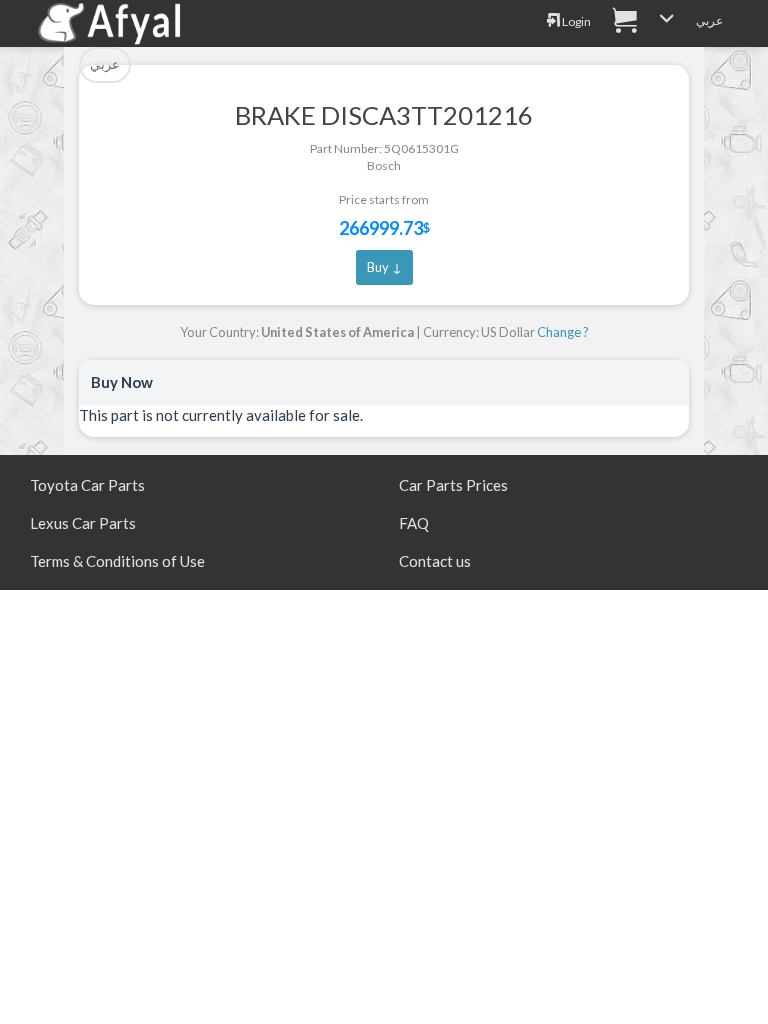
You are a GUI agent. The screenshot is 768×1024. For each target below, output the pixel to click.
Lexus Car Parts (83, 523)
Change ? (563, 332)
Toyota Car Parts (87, 485)
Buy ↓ (384, 267)
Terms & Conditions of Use (117, 561)
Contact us (435, 561)
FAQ (414, 523)
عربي (709, 20)
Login (575, 21)
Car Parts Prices (453, 485)
